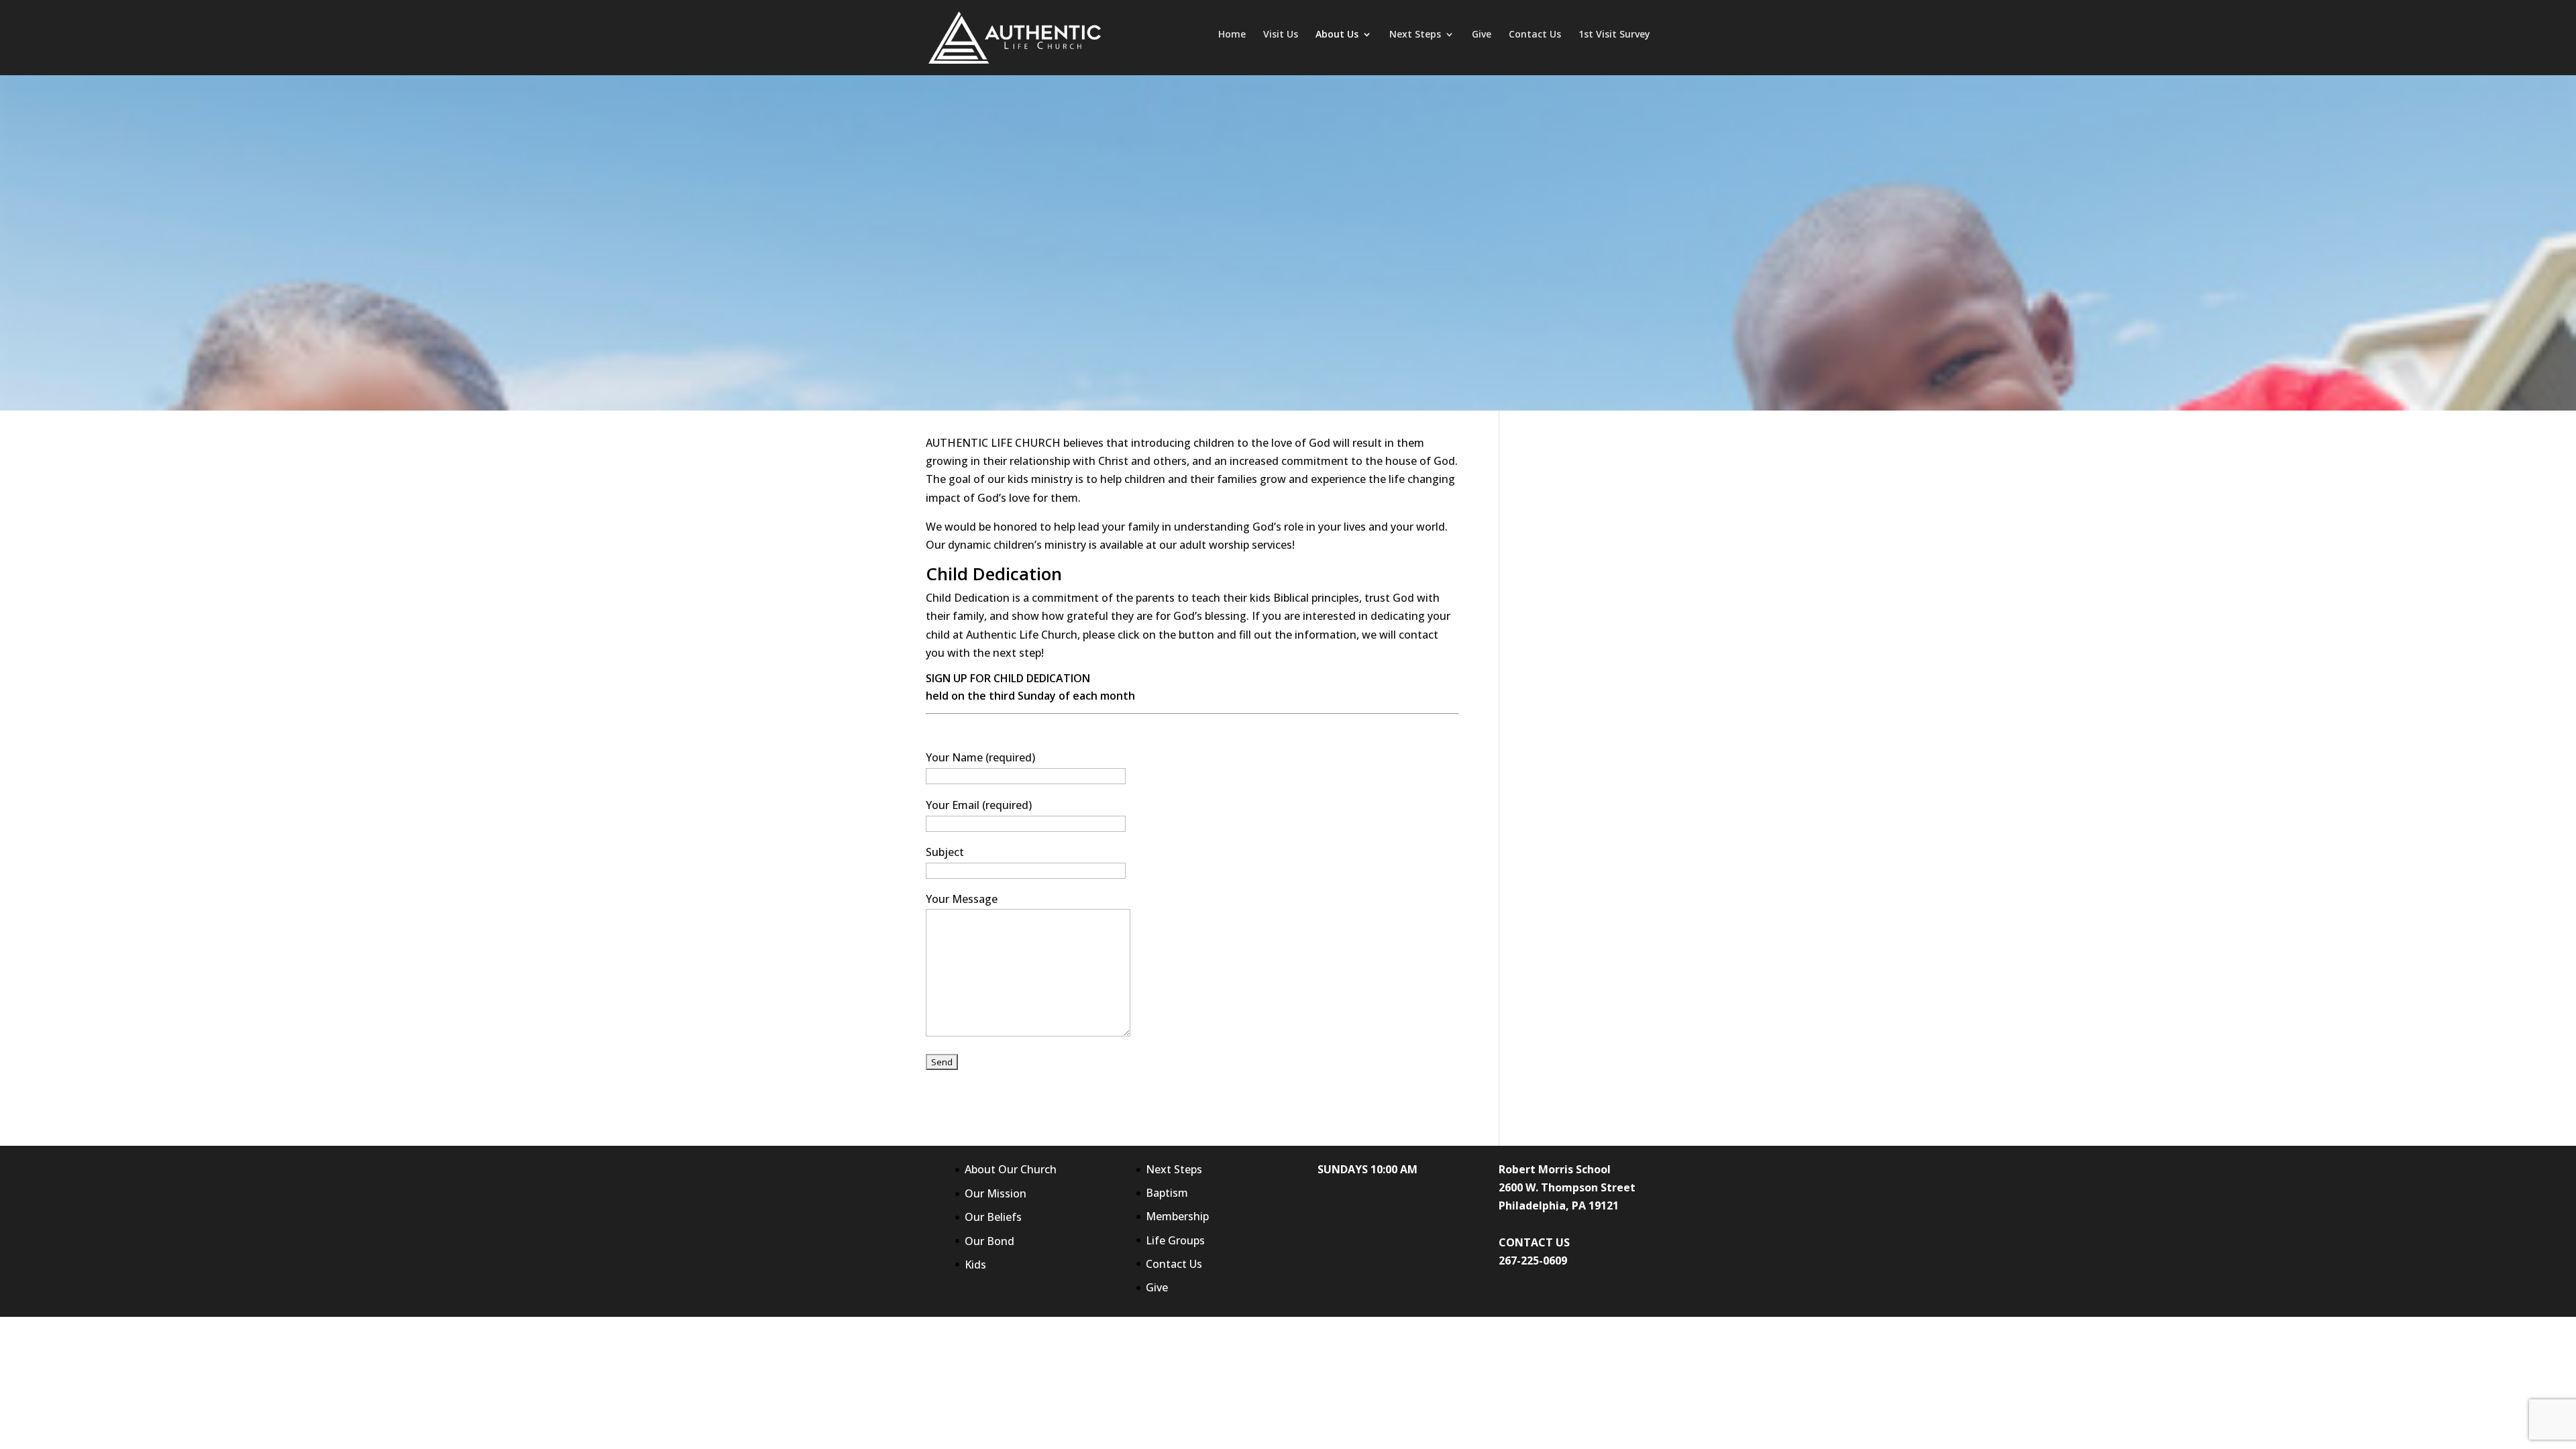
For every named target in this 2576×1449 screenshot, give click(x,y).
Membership (1177, 1216)
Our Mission (996, 1193)
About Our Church (1011, 1169)
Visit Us (1281, 35)
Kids (975, 1265)
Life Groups (1175, 1240)
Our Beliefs (993, 1217)
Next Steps (1415, 35)
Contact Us (1535, 35)
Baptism (1167, 1193)
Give (1482, 35)
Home (1232, 35)
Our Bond (989, 1241)
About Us (1337, 35)
